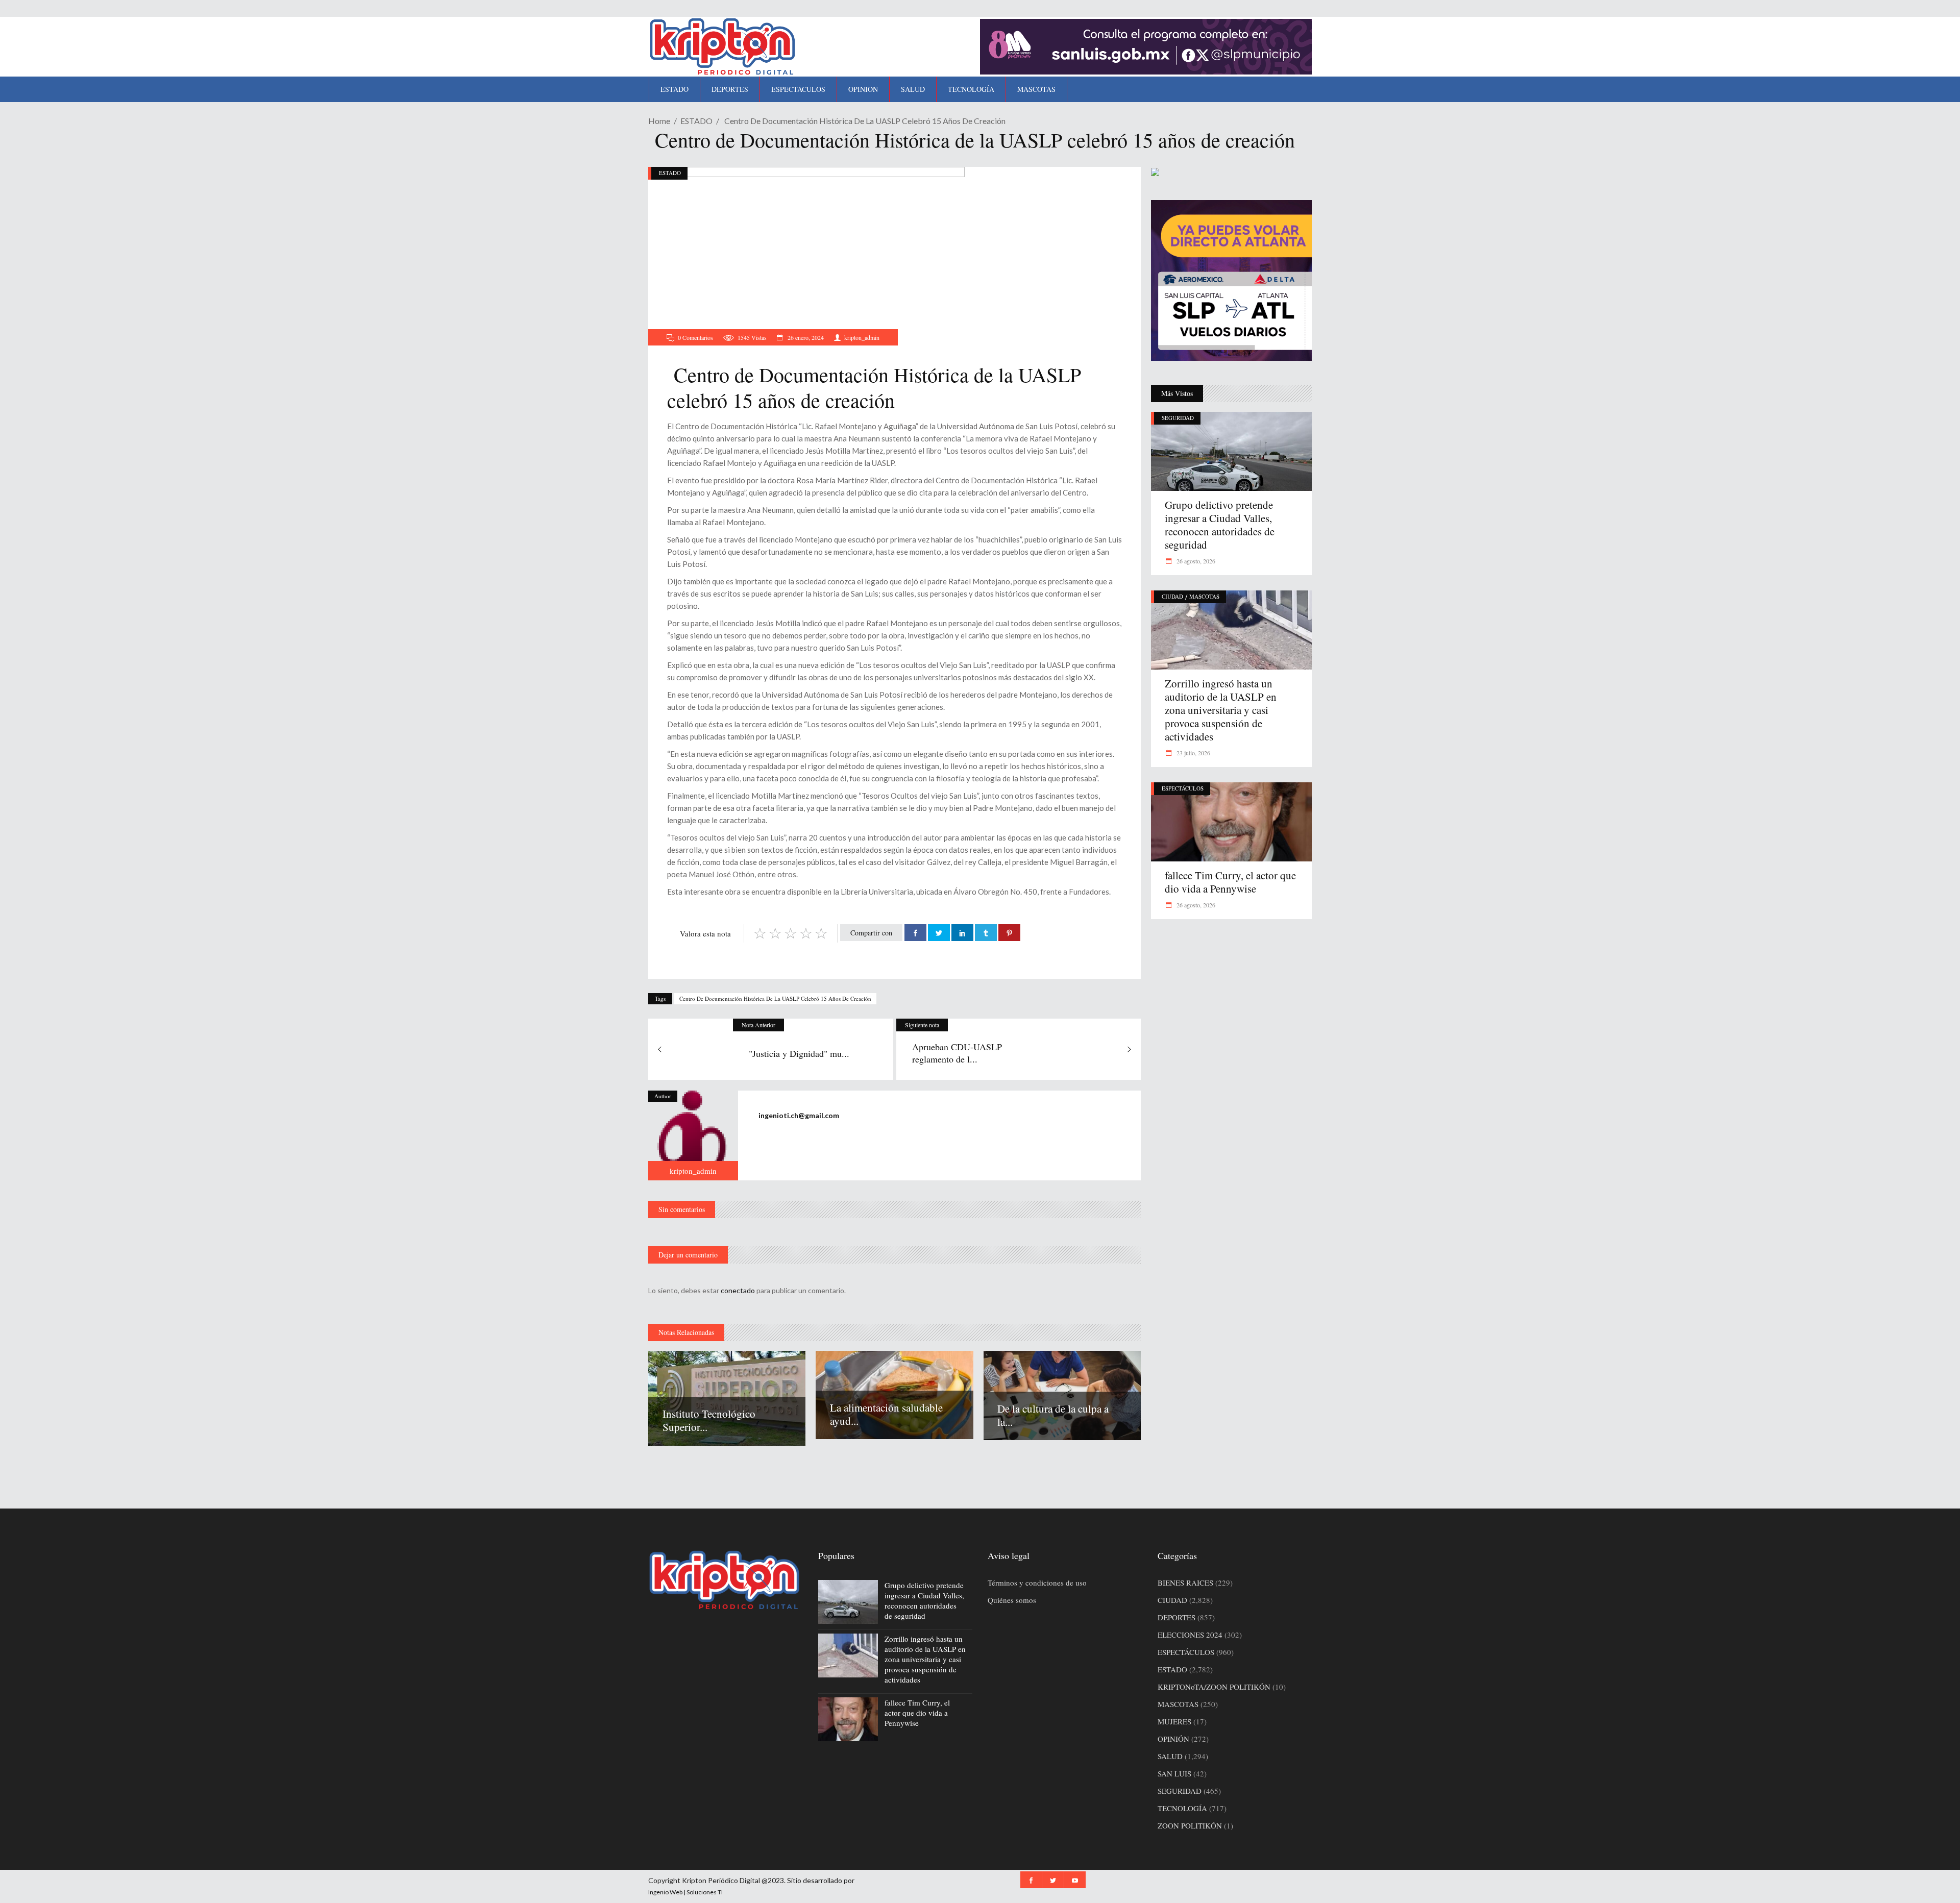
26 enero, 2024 (805, 337)
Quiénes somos (1012, 1600)
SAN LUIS (1174, 1773)
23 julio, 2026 (1193, 753)
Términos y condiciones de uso (1037, 1583)
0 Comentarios (695, 337)
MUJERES (1174, 1721)
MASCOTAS (1204, 596)
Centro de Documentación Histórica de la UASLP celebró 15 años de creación (775, 998)
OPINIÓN (1173, 1739)
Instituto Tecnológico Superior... (709, 1420)
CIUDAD (1172, 596)
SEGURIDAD (1178, 418)
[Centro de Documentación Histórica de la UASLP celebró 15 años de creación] (693, 1135)
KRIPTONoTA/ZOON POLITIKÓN (1214, 1687)
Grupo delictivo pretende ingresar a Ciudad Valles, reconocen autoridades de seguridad (1220, 525)
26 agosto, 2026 (1195, 561)
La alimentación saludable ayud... (886, 1414)
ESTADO (696, 121)
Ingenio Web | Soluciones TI (685, 1892)
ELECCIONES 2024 (1190, 1635)
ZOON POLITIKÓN (1190, 1825)
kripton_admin (862, 337)
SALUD (1170, 1756)
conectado (738, 1290)
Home (659, 121)
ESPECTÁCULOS (1183, 788)
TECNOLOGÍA (1182, 1808)
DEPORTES (1177, 1617)
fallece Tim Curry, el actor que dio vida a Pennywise (1230, 882)
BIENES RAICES (1185, 1583)
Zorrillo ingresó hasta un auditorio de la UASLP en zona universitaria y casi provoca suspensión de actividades (1221, 710)
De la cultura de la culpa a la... (1053, 1415)
